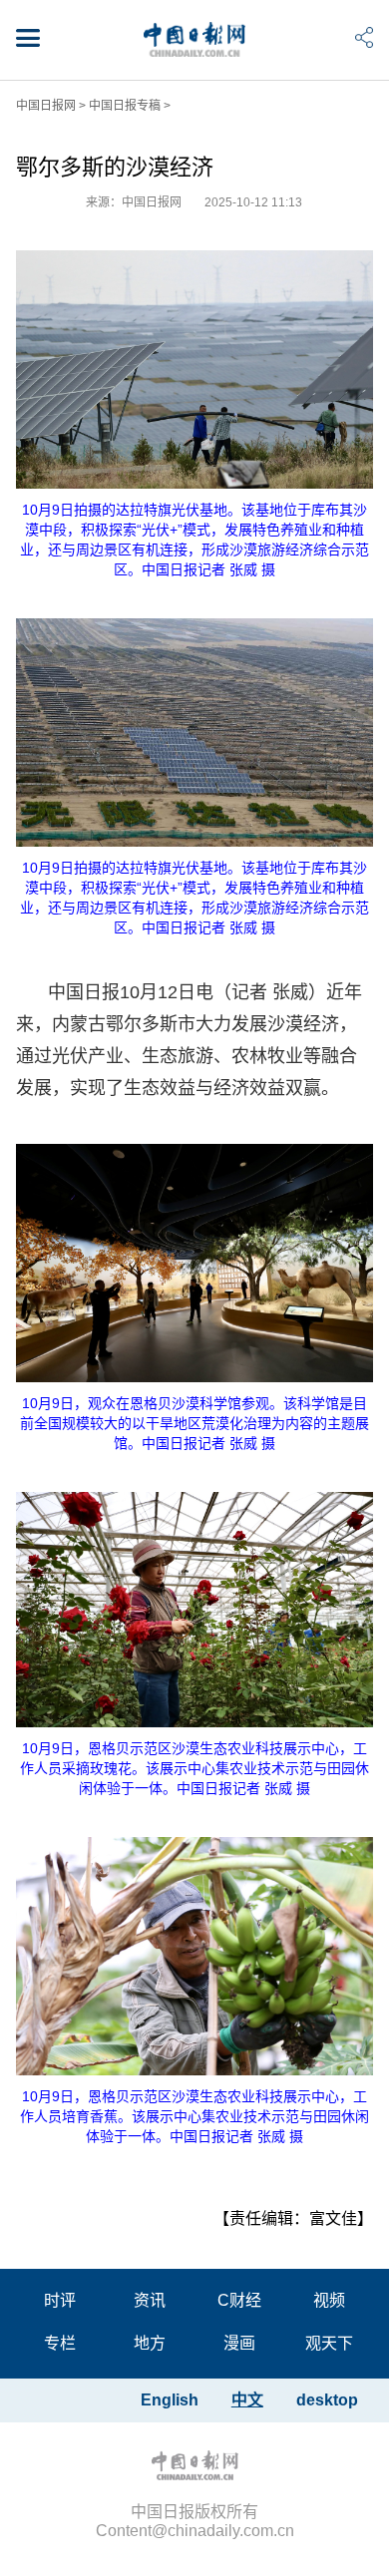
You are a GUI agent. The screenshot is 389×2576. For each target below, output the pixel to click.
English (170, 2400)
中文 (247, 2400)
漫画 (239, 2343)
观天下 (329, 2343)
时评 (60, 2300)
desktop (327, 2400)
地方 (150, 2343)
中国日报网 (46, 106)
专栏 (60, 2343)
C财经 (239, 2300)
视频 (329, 2300)
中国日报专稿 (125, 106)
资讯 (150, 2300)
